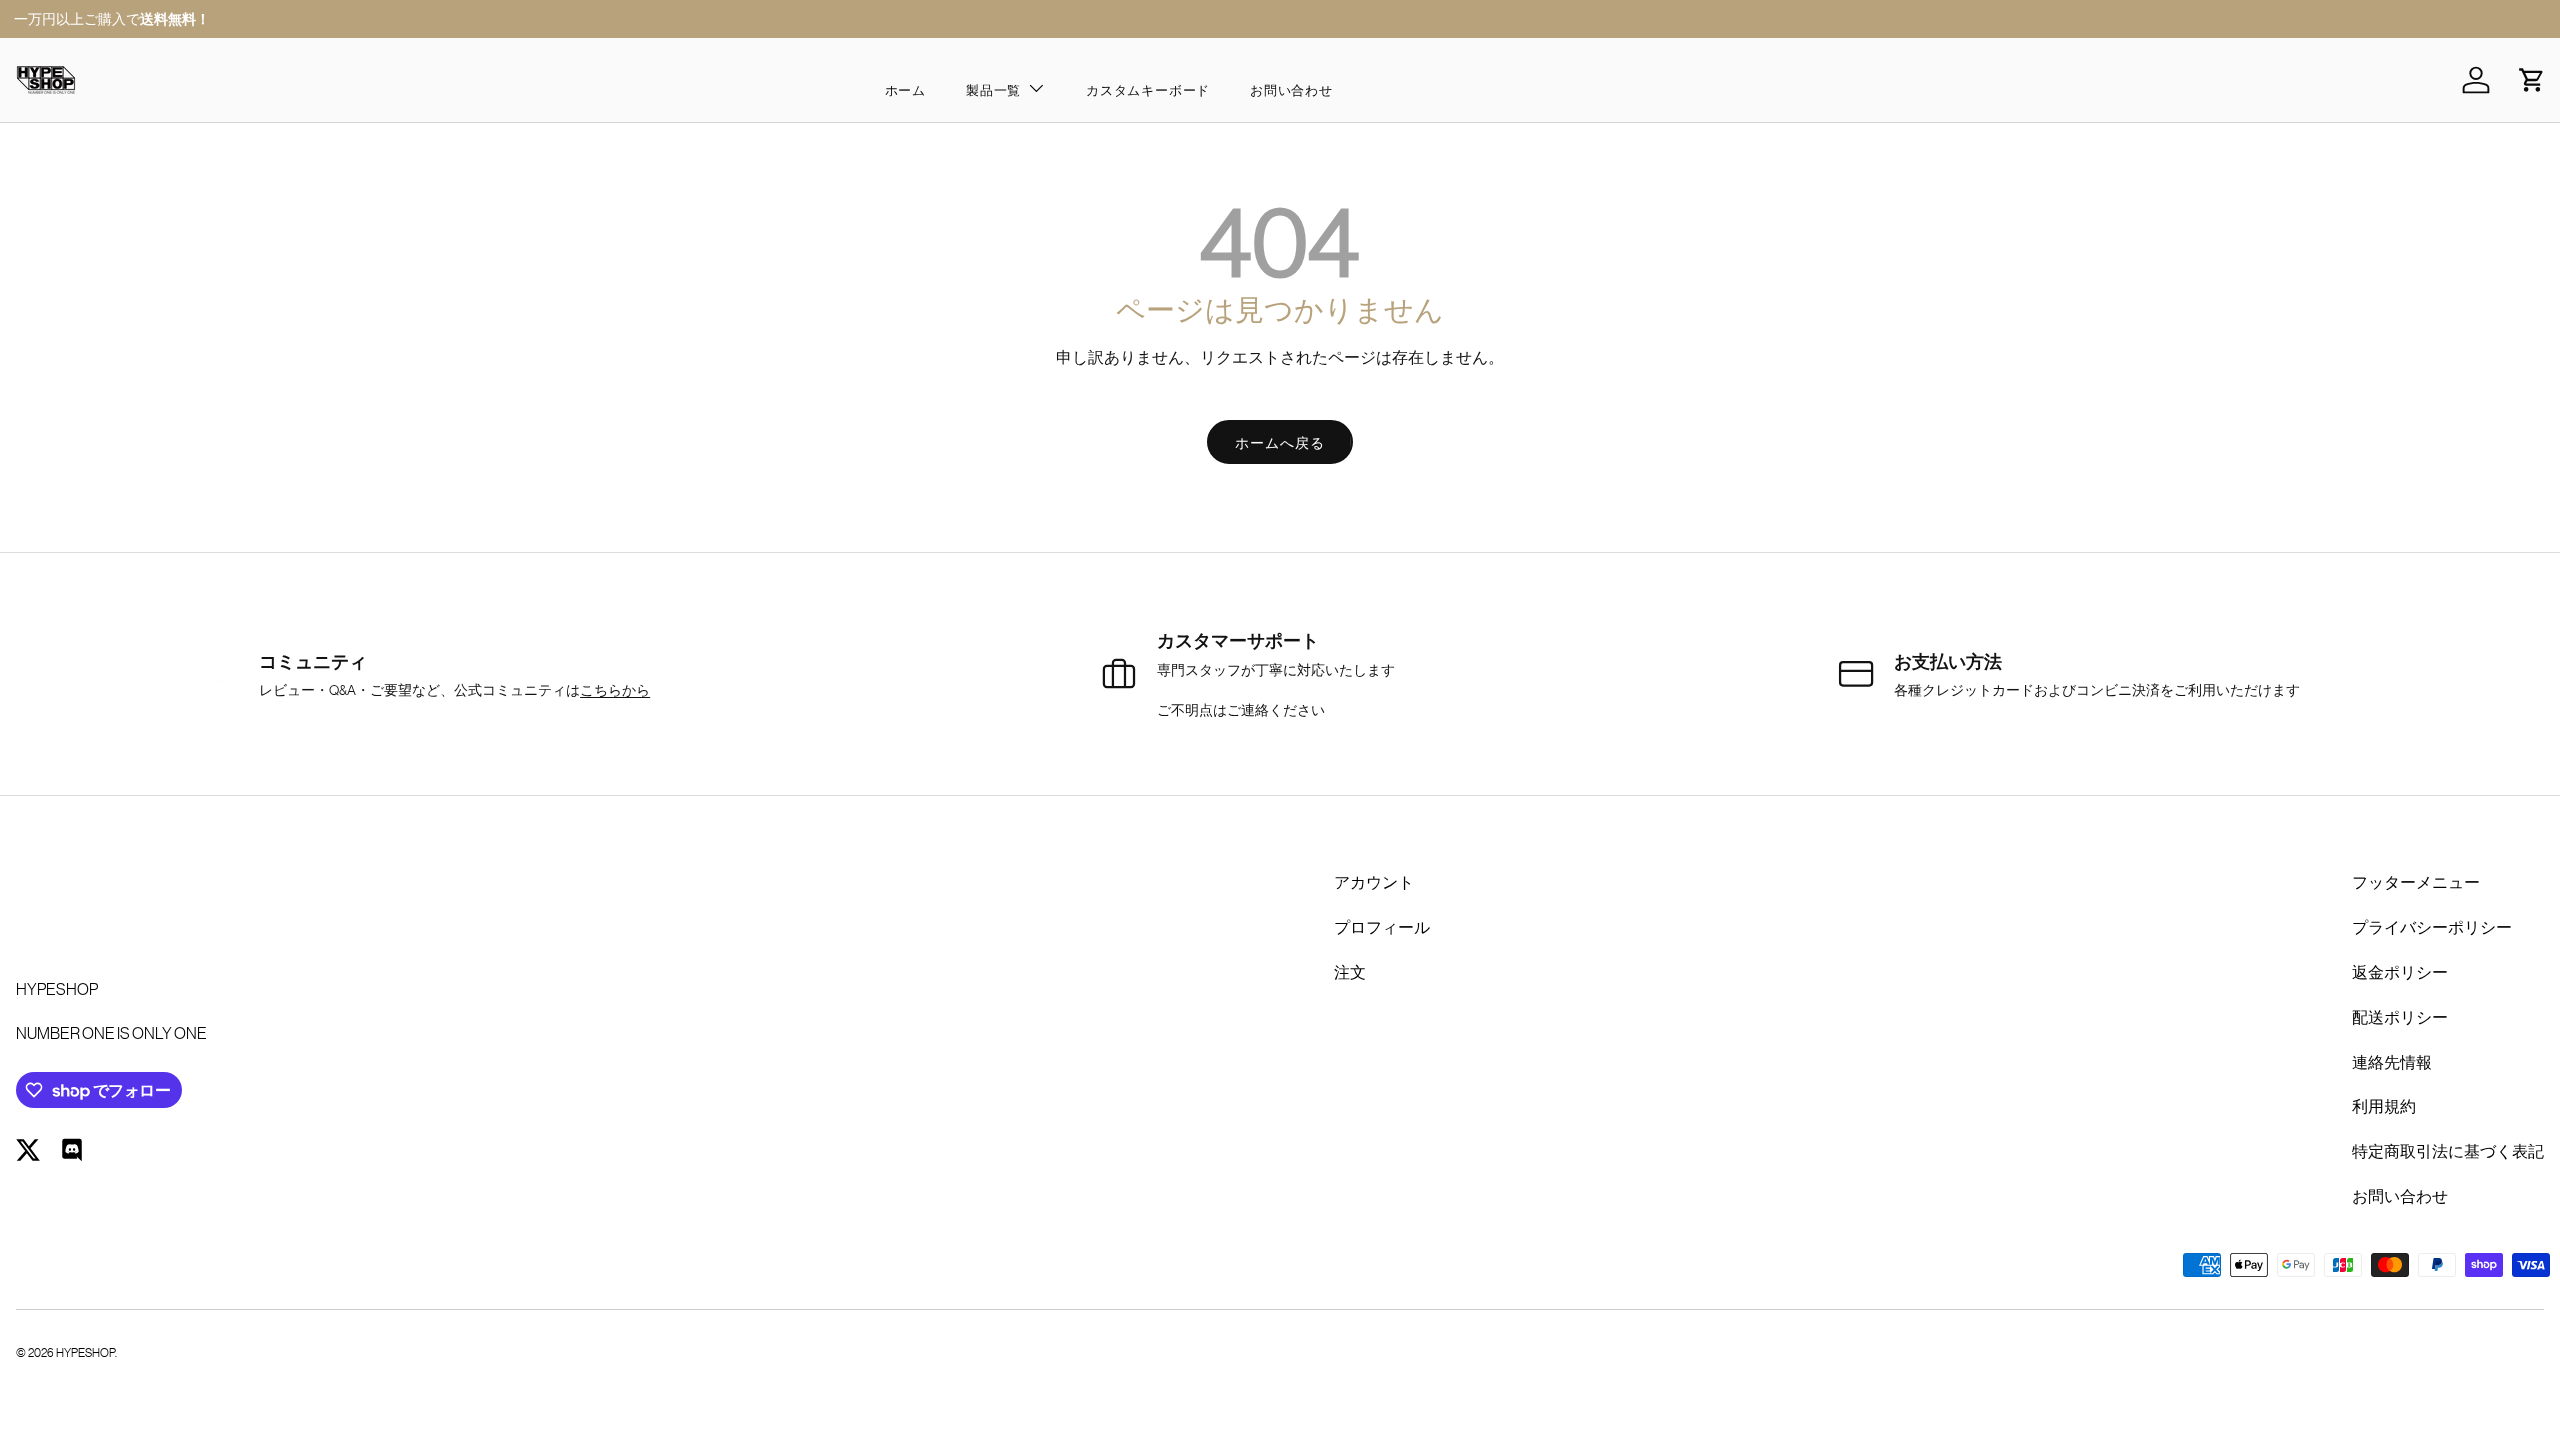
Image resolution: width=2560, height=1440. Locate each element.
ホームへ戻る (1279, 442)
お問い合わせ (1291, 89)
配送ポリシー (2400, 1016)
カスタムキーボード (1148, 89)
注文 (1350, 971)
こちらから (615, 689)
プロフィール (1382, 926)
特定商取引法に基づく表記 (2448, 1150)
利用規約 (2384, 1105)
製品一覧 (993, 89)
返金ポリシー (2400, 971)
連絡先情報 (2392, 1061)
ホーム (905, 89)
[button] (2532, 80)
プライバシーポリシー (2432, 926)
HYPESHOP (85, 1351)
